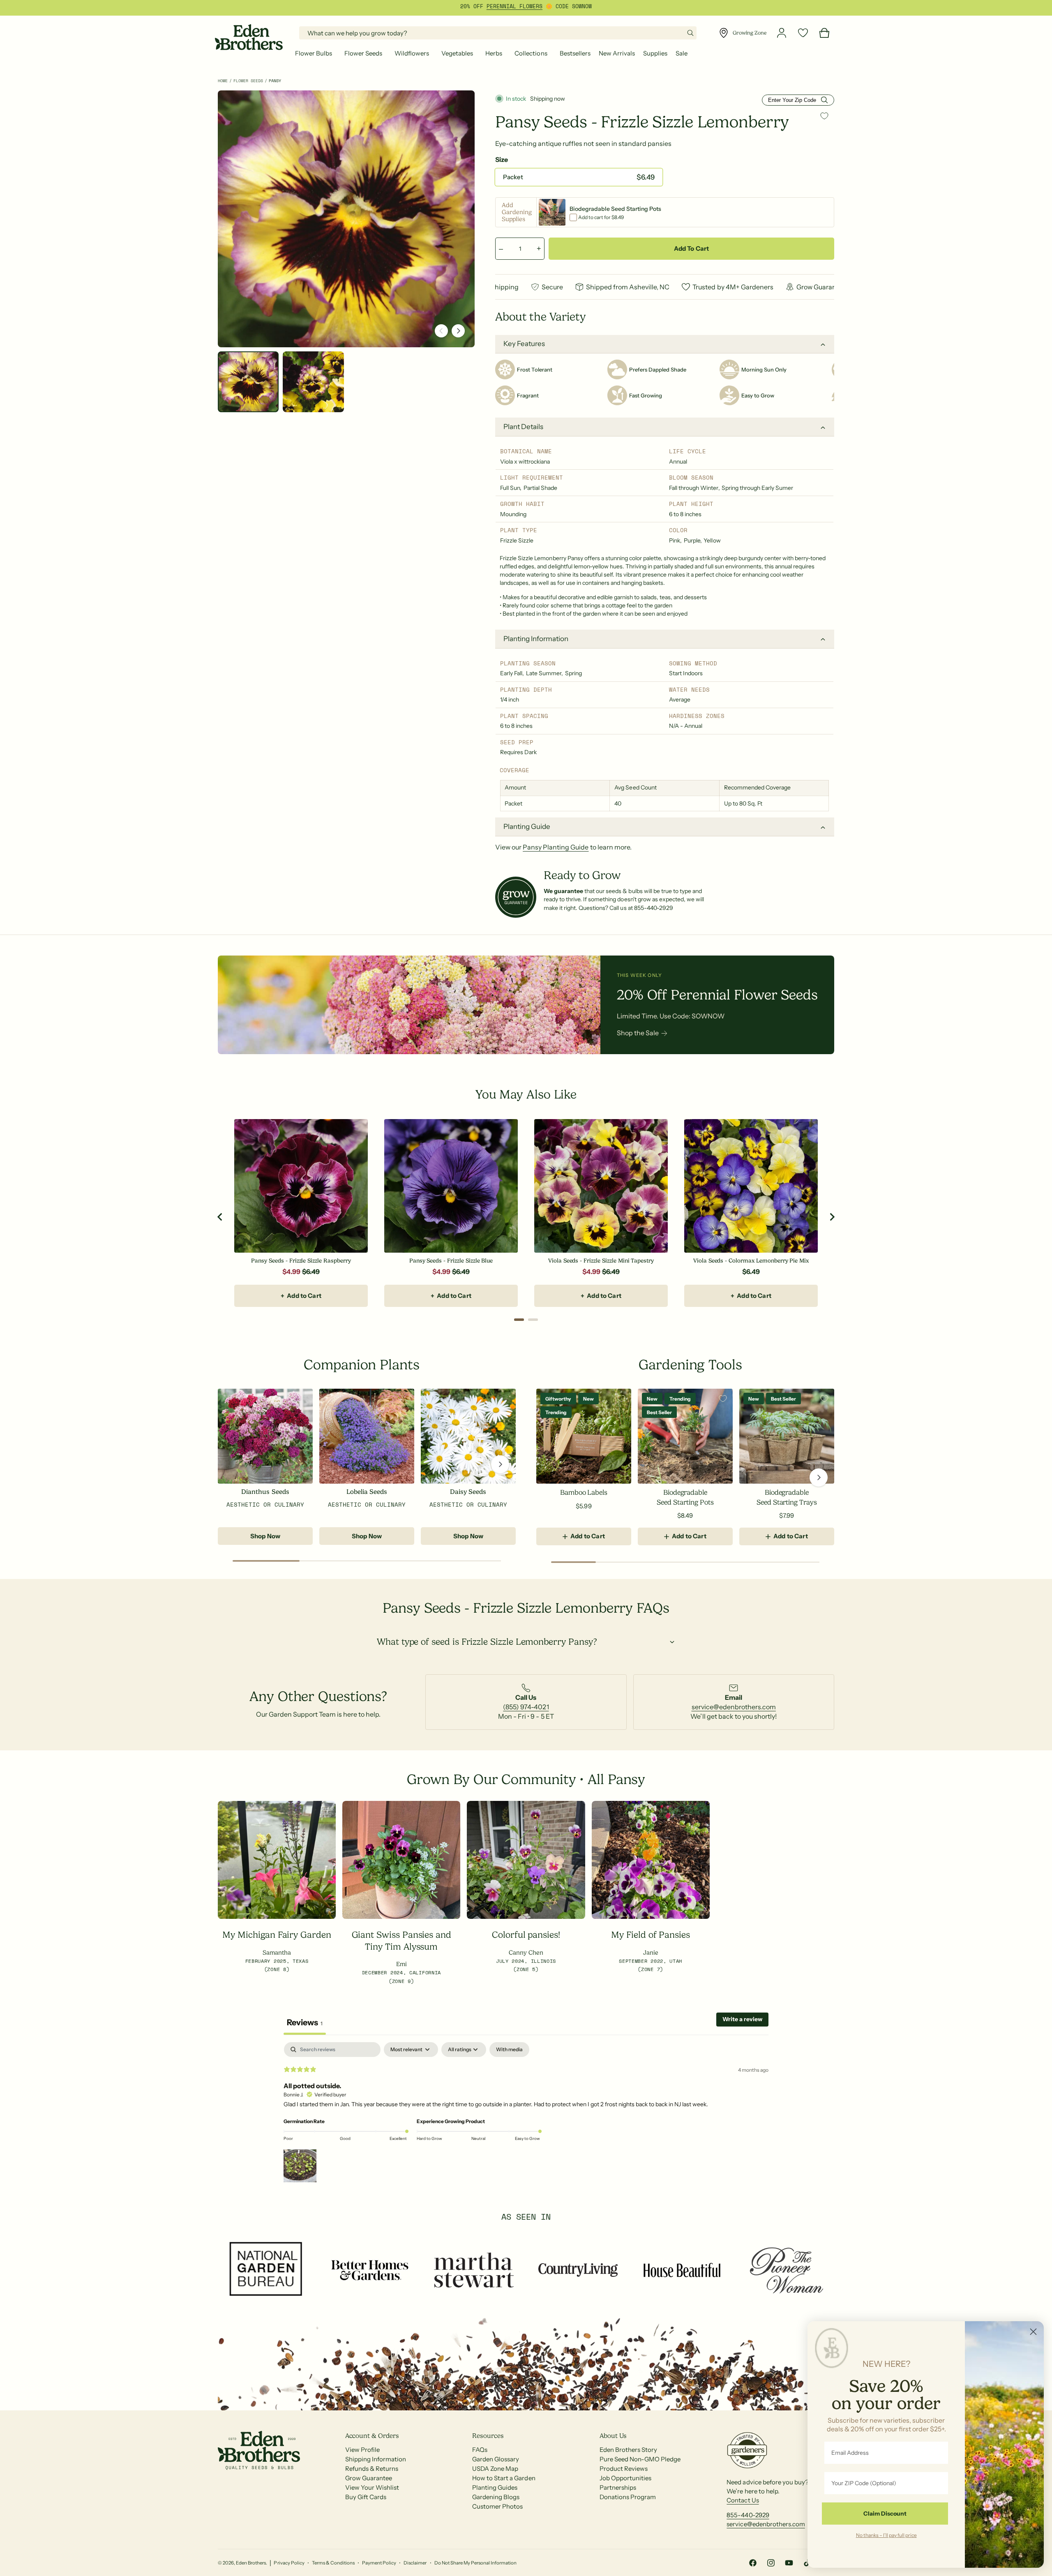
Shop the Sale (638, 1033)
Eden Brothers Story (628, 2450)
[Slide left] (441, 331)
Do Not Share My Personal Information (476, 2563)
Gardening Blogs (496, 2497)
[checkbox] (509, 2050)
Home (223, 81)
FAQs (480, 2450)
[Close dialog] (1033, 2332)
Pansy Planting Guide (556, 847)
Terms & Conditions (333, 2563)
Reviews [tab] (305, 2022)
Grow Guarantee (369, 2478)
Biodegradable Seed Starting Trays (787, 1497)
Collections (531, 53)
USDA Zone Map (495, 2469)
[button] (316, 53)
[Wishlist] (803, 33)
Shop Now (265, 1536)
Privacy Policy (289, 2563)
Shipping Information (376, 2459)
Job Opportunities (625, 2478)
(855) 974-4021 (526, 1707)
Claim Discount (885, 2514)
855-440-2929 (748, 2515)
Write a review (742, 2019)
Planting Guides (495, 2487)
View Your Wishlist (372, 2487)
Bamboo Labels (584, 1492)
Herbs (494, 53)
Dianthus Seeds (265, 1492)
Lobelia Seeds (367, 1492)
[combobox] (498, 33)
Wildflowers (412, 53)
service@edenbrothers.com (734, 1707)
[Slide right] (458, 331)
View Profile (362, 2450)
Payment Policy (379, 2563)
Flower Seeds (363, 53)
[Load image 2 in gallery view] (313, 382)
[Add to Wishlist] (824, 116)
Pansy (275, 81)
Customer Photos (497, 2506)
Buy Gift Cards (366, 2497)
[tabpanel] (526, 2113)
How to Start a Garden (504, 2478)
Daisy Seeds (468, 1492)
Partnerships (618, 2487)
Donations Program (628, 2497)
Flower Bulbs (314, 53)
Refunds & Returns (372, 2469)
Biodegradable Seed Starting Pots (685, 1497)
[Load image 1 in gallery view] (248, 382)
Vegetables (457, 53)
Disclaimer (415, 2563)
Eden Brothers (251, 2563)
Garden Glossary (496, 2459)
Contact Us (743, 2500)
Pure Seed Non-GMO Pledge (640, 2459)
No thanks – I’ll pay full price (886, 2535)
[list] (526, 1702)
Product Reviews (624, 2469)
